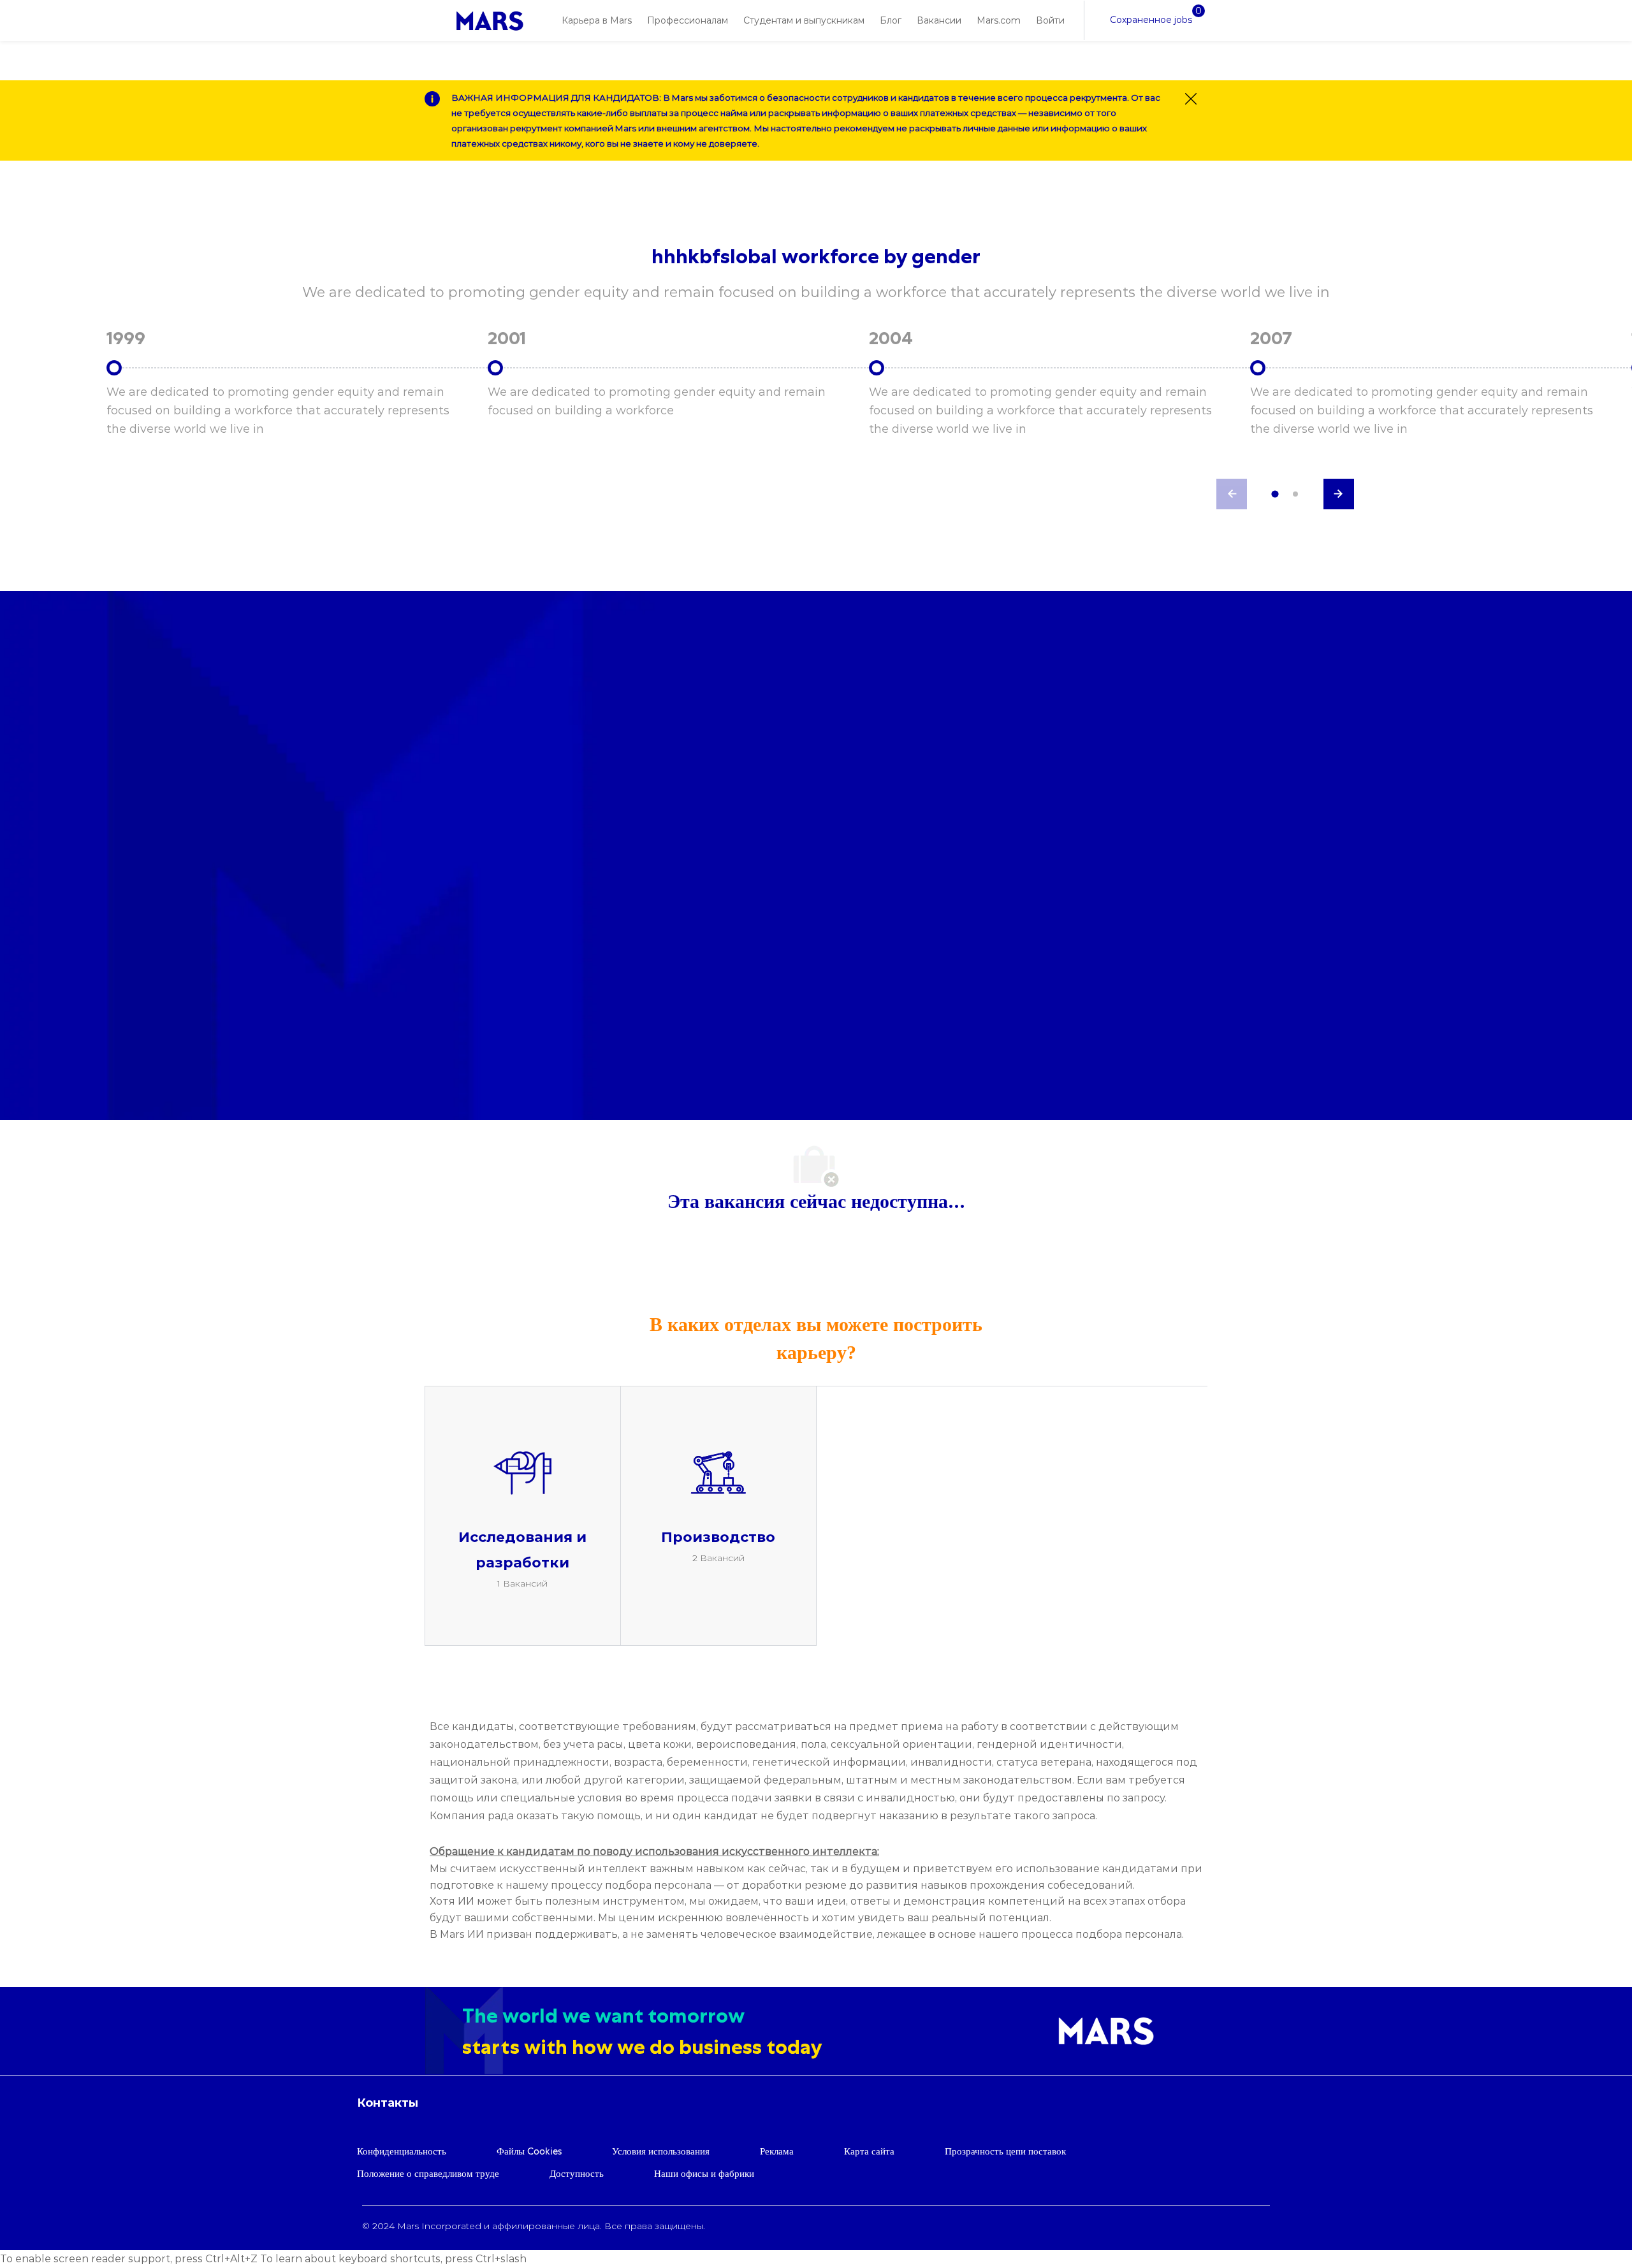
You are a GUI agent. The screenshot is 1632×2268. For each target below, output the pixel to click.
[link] (490, 21)
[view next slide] (1339, 494)
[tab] (1275, 494)
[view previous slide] (1232, 494)
